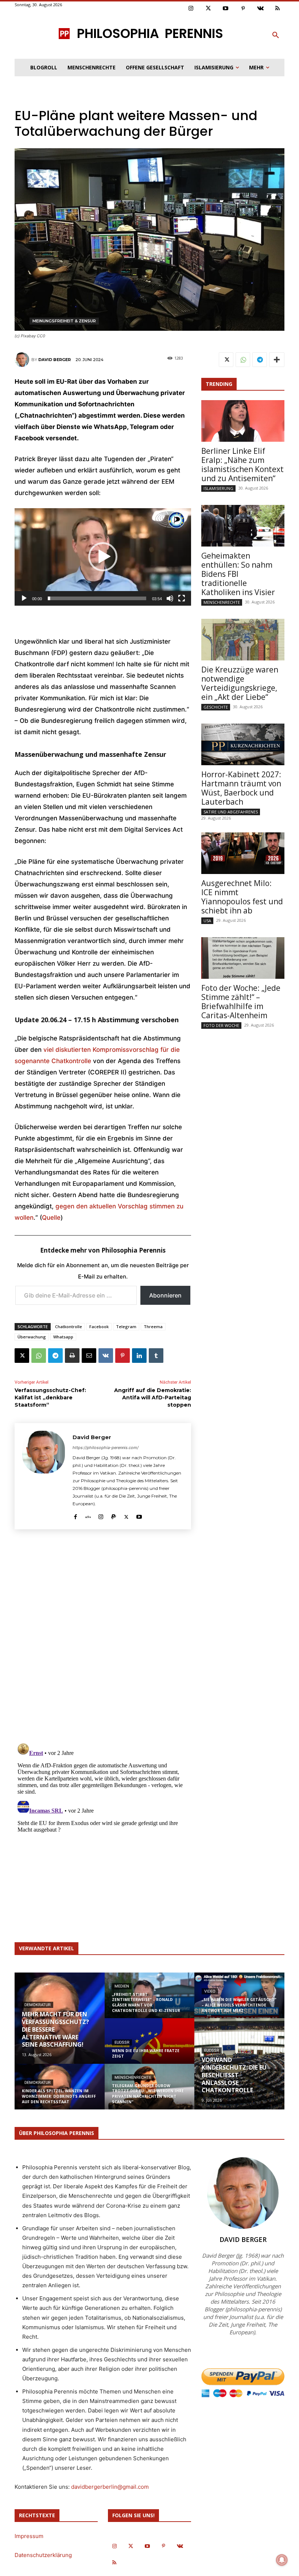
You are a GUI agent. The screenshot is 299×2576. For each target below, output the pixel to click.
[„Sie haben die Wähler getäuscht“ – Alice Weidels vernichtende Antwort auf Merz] (239, 2000)
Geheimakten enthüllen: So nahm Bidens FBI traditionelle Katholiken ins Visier (238, 574)
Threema (153, 1327)
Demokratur (38, 2005)
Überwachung (32, 1337)
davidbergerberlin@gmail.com (110, 2487)
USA (207, 921)
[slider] (97, 598)
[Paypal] (114, 1515)
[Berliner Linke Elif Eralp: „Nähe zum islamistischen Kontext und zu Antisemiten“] (243, 421)
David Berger (55, 360)
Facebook (99, 1327)
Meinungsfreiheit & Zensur (64, 321)
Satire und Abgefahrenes (231, 812)
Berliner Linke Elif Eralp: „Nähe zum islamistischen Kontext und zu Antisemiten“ (242, 465)
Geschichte (216, 707)
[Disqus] (103, 1635)
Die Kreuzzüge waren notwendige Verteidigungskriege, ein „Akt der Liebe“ (240, 683)
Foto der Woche (221, 1025)
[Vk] (260, 9)
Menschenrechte (222, 602)
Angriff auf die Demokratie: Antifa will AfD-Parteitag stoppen (153, 1397)
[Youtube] (226, 9)
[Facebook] (75, 1515)
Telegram (126, 1327)
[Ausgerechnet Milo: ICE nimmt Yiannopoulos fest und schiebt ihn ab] (243, 853)
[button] (276, 35)
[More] (277, 360)
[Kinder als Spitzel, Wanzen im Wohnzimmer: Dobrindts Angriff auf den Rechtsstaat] (60, 2092)
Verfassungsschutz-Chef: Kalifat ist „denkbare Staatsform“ (50, 1397)
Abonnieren (165, 1295)
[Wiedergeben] (24, 598)
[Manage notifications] (282, 2560)
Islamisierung (218, 488)
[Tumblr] (156, 1356)
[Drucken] (72, 1356)
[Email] (89, 1356)
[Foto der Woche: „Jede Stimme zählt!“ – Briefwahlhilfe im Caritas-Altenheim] (243, 958)
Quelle (51, 1218)
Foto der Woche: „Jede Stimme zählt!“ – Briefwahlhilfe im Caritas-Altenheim (241, 1002)
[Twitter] (209, 9)
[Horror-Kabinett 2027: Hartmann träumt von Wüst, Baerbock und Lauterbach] (243, 744)
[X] (22, 1356)
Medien (122, 1986)
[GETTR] (88, 1515)
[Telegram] (55, 1356)
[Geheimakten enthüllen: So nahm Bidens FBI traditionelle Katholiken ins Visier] (243, 526)
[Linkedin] (139, 1356)
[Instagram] (191, 9)
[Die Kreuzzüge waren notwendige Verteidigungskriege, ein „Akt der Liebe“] (243, 640)
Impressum (29, 2536)
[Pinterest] (243, 9)
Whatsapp (63, 1337)
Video (210, 1991)
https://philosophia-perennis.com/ (106, 1448)
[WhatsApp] (39, 1356)
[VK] (106, 1356)
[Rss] (278, 9)
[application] (103, 557)
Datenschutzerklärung (43, 2555)
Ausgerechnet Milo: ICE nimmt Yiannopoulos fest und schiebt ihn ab (242, 897)
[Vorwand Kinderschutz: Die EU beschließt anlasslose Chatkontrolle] (239, 2064)
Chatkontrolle (69, 1327)
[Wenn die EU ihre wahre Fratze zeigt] (150, 2046)
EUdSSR (122, 2042)
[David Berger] (23, 360)
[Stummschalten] (170, 598)
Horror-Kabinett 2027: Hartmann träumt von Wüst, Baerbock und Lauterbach (241, 788)
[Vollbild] (182, 598)
